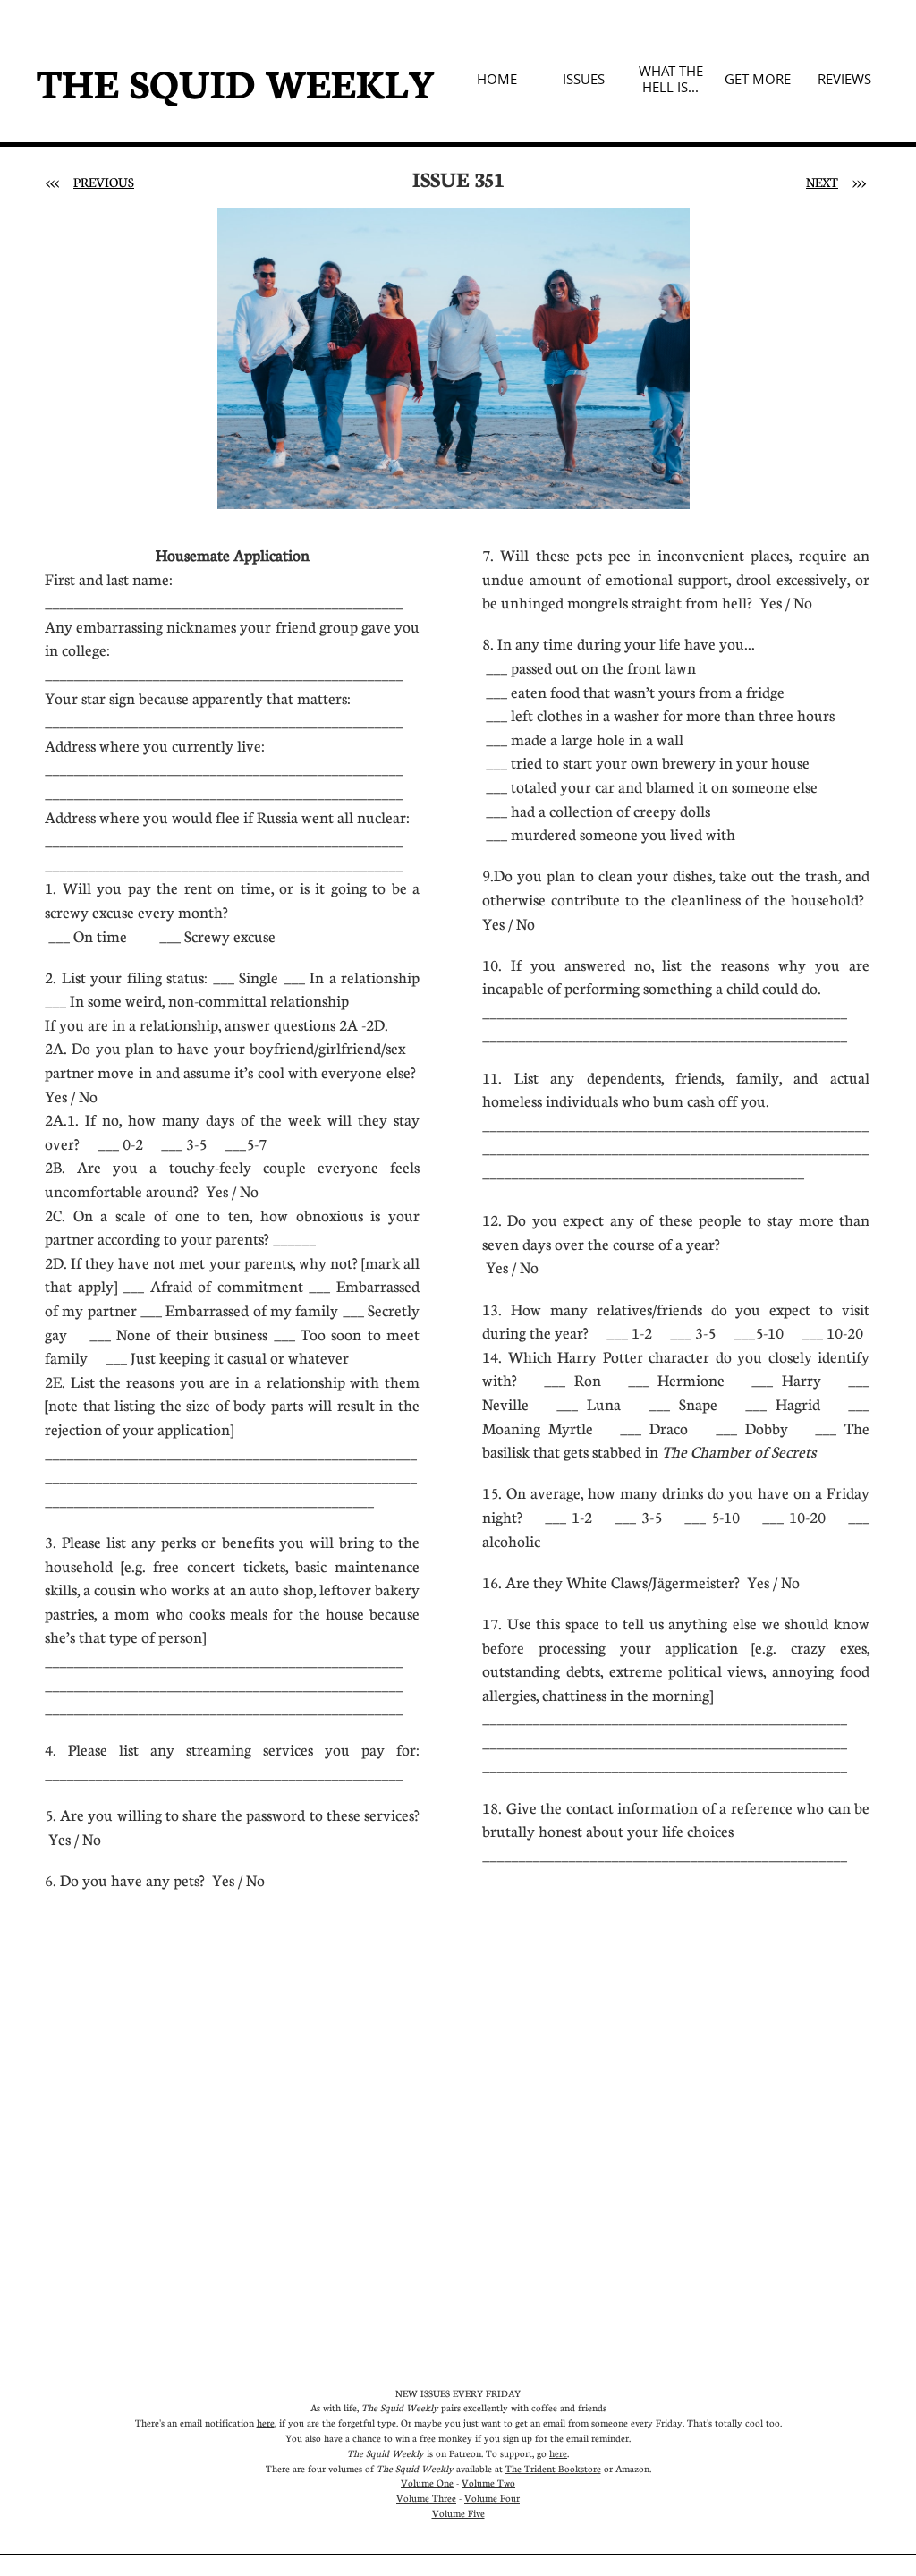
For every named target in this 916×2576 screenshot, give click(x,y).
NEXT (822, 182)
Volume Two (488, 2482)
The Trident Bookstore (553, 2468)
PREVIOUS (104, 182)
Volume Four (492, 2498)
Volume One (427, 2482)
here (266, 2423)
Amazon (632, 2468)
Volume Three (426, 2498)
